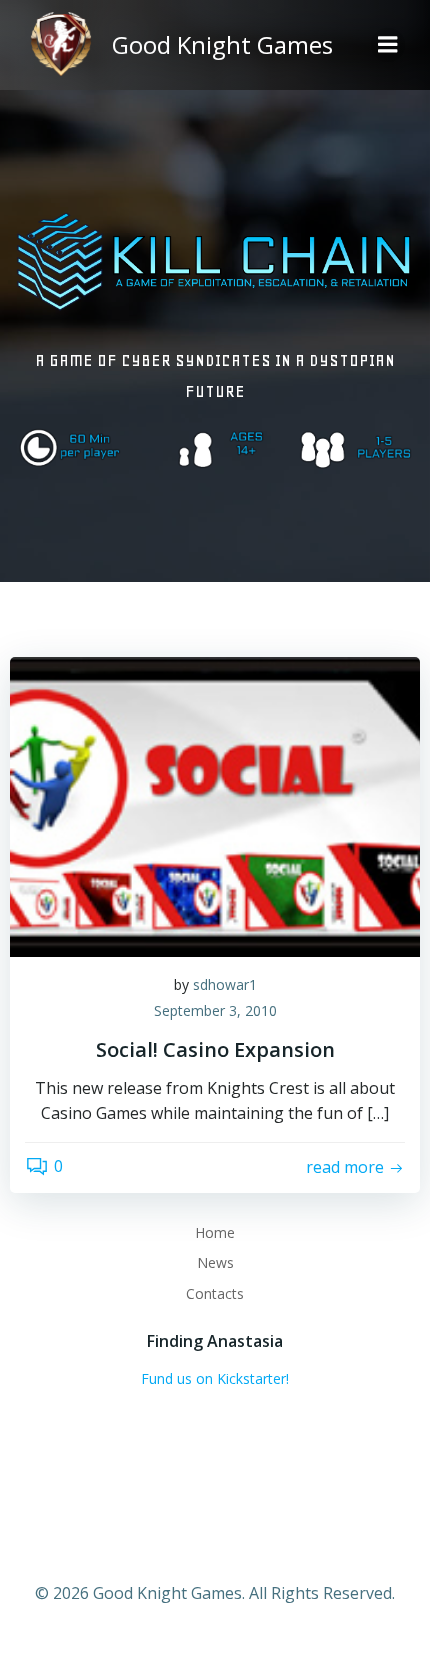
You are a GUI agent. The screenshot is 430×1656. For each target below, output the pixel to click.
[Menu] (388, 45)
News (215, 1262)
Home (215, 1232)
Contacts (215, 1293)
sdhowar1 (225, 984)
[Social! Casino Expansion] (215, 806)
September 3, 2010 (215, 1010)
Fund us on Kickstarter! (215, 1378)
